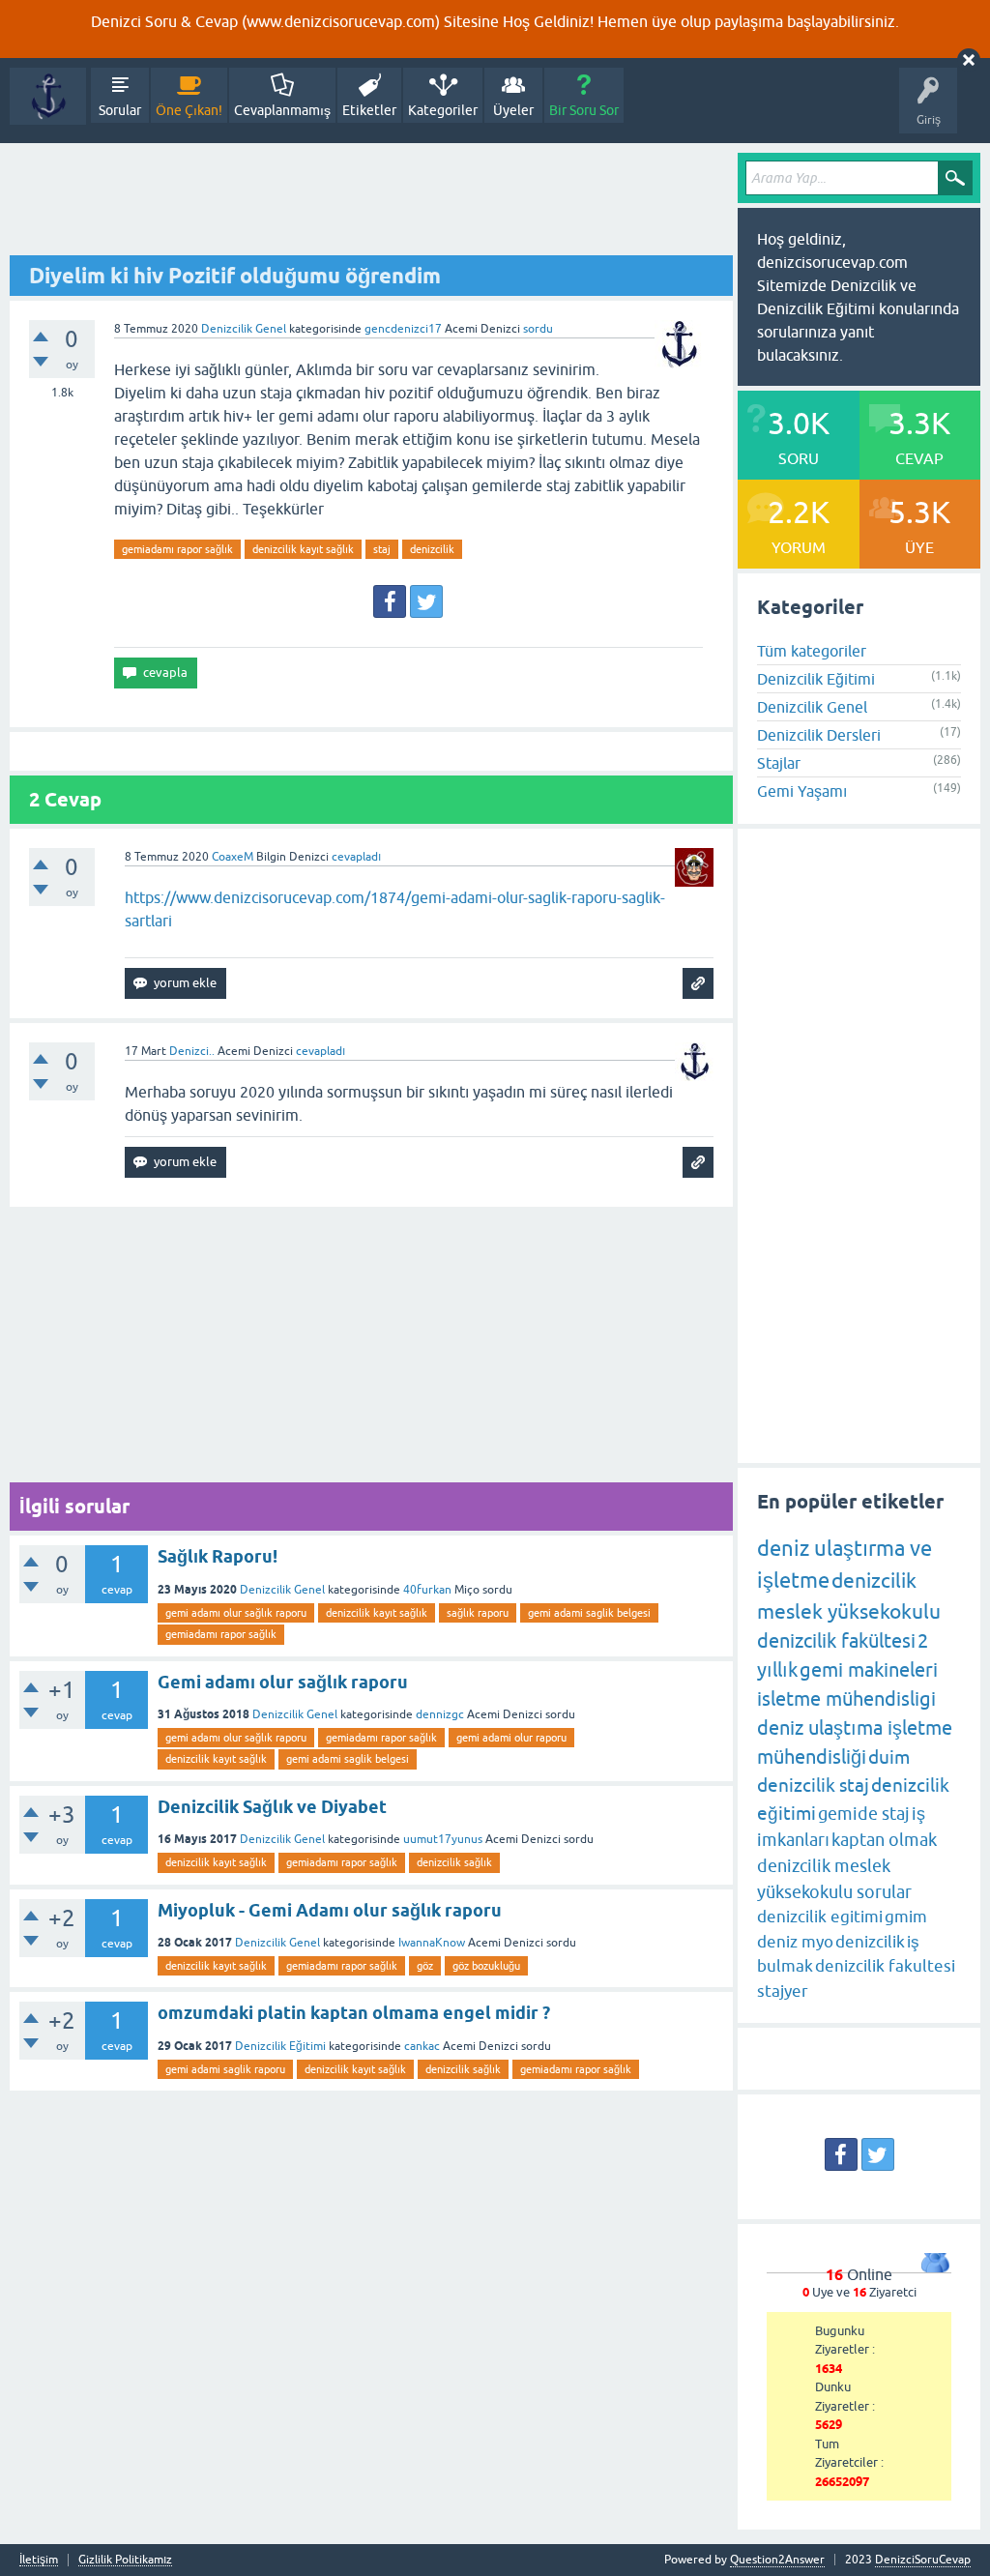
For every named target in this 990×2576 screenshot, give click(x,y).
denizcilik (432, 549)
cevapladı (356, 857)
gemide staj (864, 1814)
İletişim (39, 2560)
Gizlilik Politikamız (125, 2560)
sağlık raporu (478, 1613)
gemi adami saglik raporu (225, 2069)
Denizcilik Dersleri (819, 735)
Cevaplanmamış (282, 110)
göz (425, 1966)
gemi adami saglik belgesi (589, 1613)
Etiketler (369, 110)
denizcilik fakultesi (885, 1966)
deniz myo (795, 1942)
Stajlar (779, 763)
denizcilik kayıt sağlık (303, 549)
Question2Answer (777, 2560)
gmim (906, 1917)
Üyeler (513, 110)
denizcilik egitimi (820, 1917)
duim (889, 1757)
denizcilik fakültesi (836, 1640)
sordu (538, 329)
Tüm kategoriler (812, 651)
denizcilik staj (813, 1785)
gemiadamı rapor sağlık (177, 549)
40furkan (427, 1590)
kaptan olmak (884, 1840)
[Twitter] (426, 601)
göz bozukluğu (486, 1966)
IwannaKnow (432, 1943)
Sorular (120, 110)
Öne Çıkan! (189, 110)
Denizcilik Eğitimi (280, 2046)
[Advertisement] (371, 204)
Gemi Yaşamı (802, 791)
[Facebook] (390, 601)
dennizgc (440, 1714)
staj (382, 549)
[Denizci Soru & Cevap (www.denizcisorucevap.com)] (48, 96)
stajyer (783, 1991)
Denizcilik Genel (244, 329)
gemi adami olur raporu (511, 1738)
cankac (422, 2046)
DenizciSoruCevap (923, 2560)
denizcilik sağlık (454, 1862)
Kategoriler (443, 110)
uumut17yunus (443, 1839)
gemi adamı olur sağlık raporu (236, 1613)
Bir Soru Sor (584, 110)
